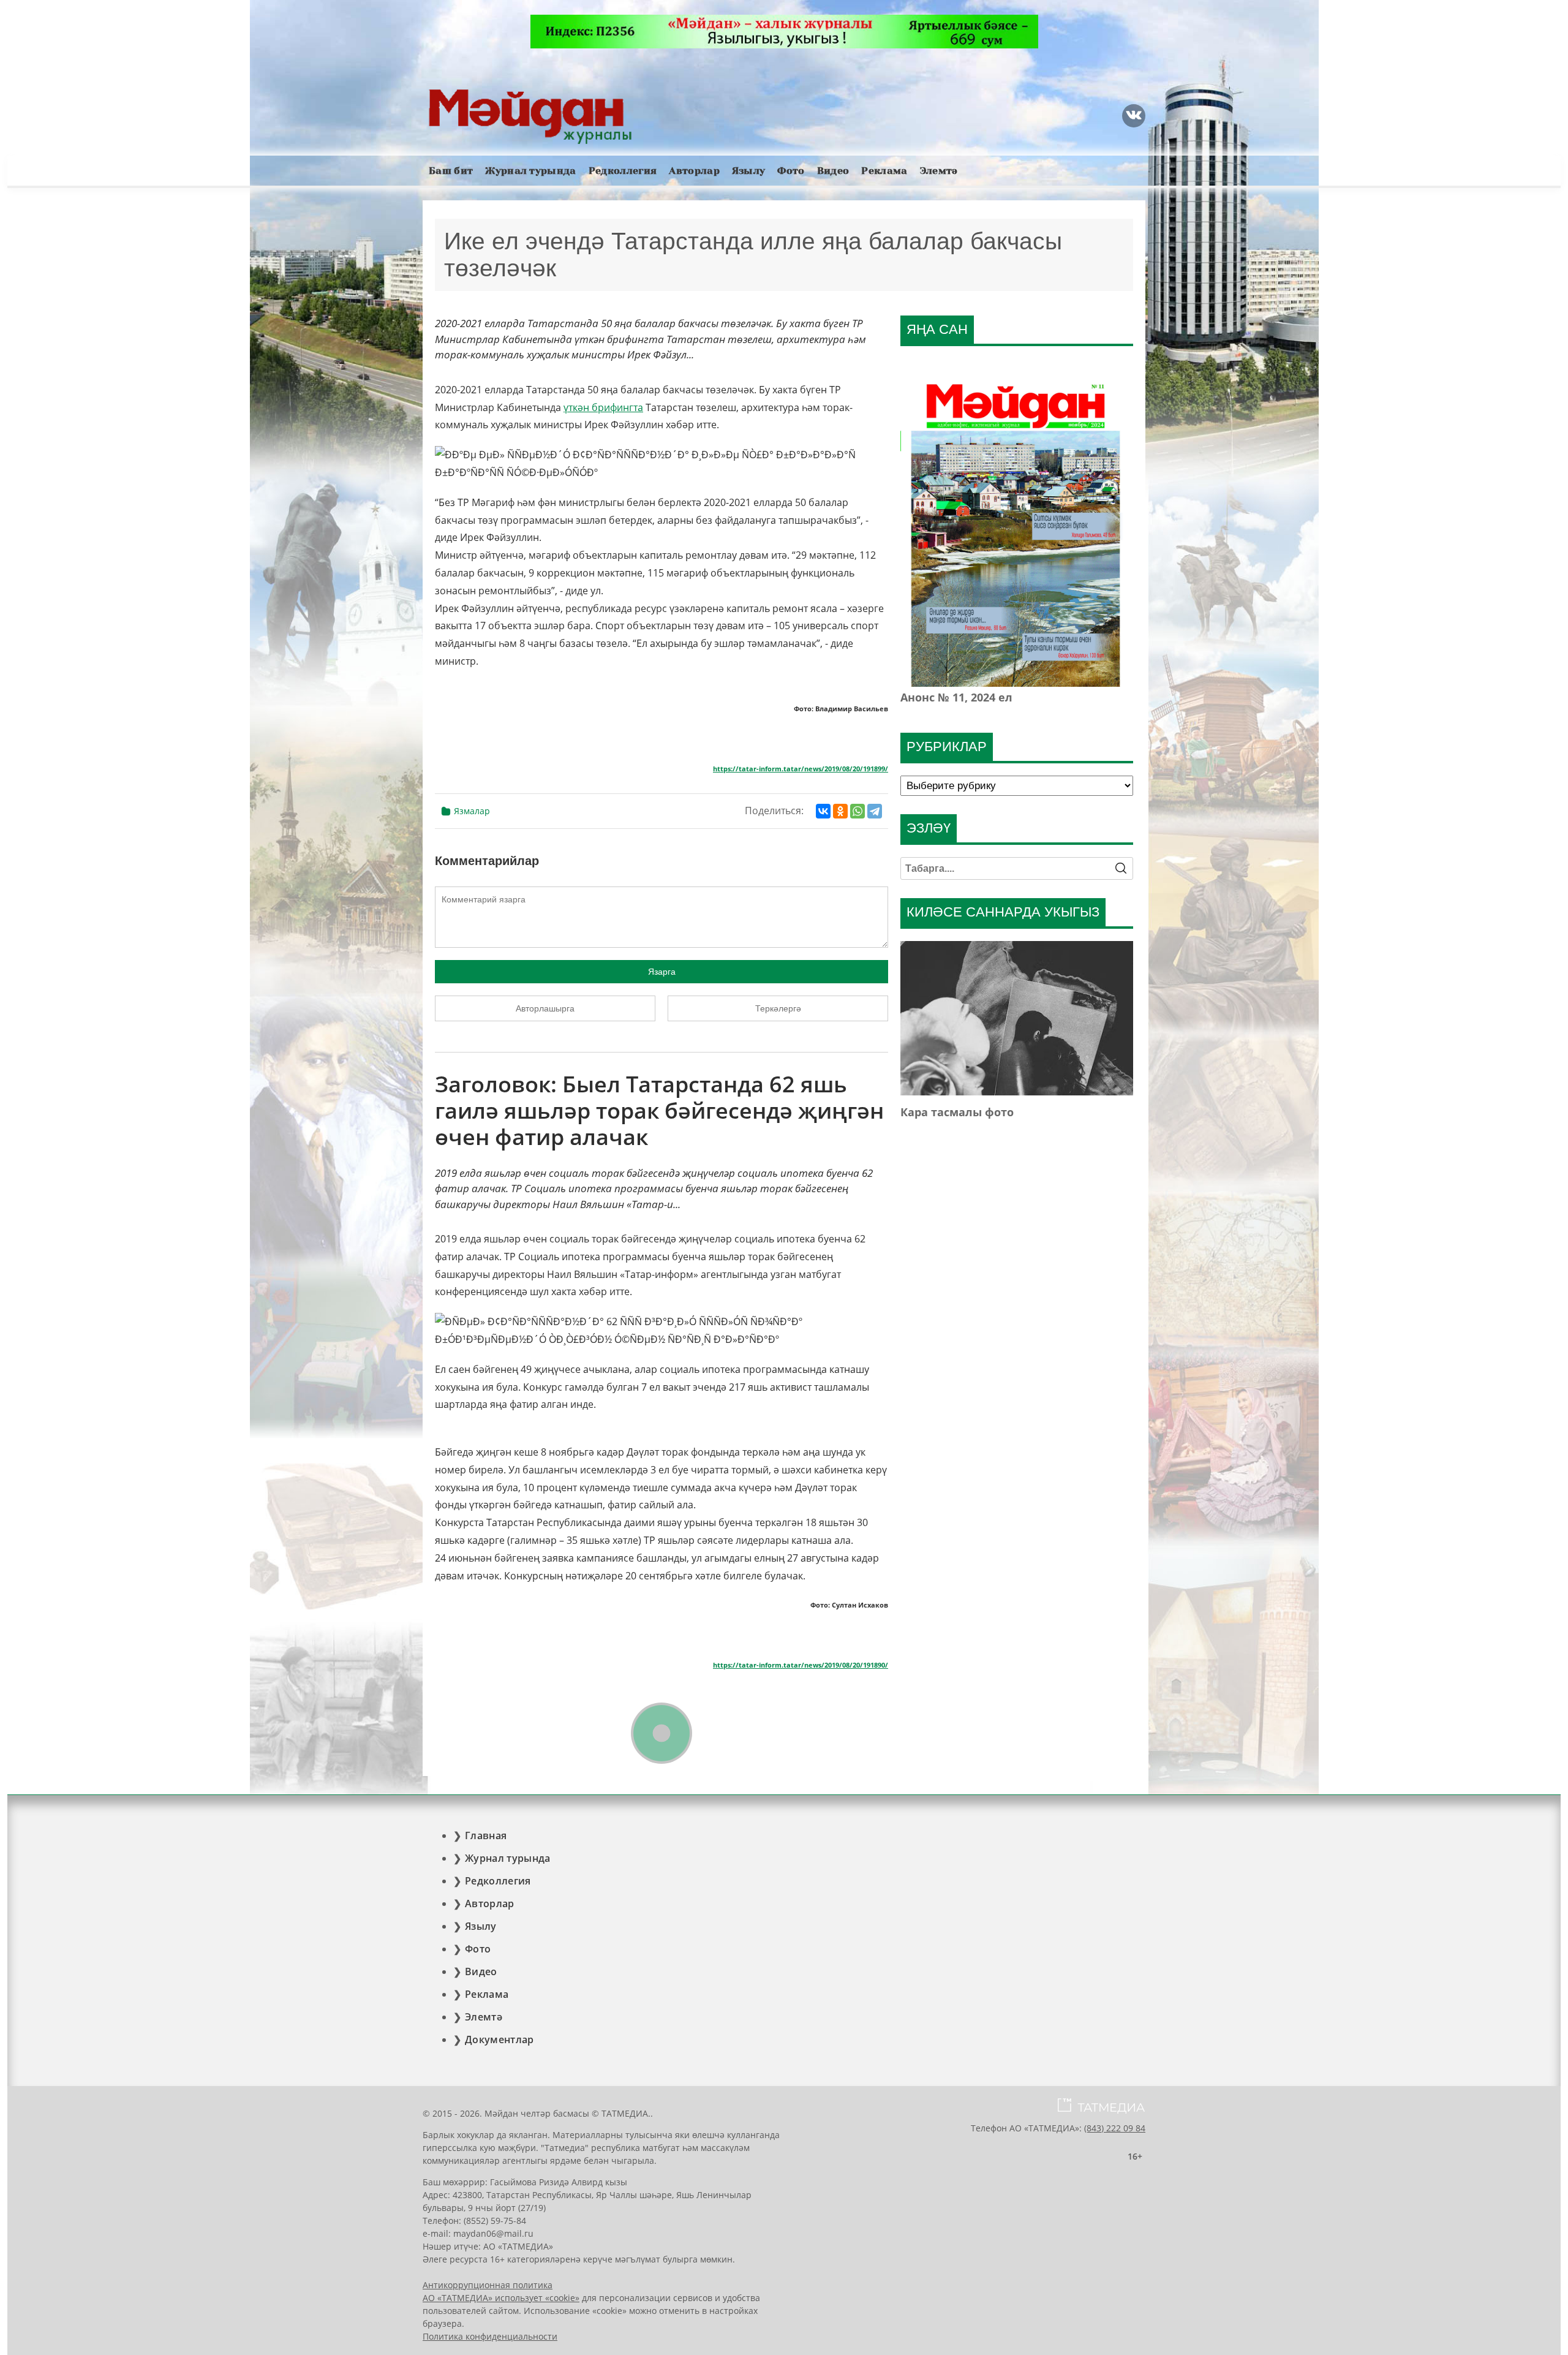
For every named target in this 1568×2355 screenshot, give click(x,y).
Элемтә (939, 171)
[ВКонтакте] (823, 811)
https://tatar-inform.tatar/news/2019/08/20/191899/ (801, 769)
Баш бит (451, 171)
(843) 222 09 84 (1115, 2128)
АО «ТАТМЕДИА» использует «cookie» (501, 2298)
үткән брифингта (603, 407)
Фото (791, 171)
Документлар (499, 2039)
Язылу (749, 171)
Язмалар (472, 811)
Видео (833, 171)
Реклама (884, 171)
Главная (486, 1835)
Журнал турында (530, 171)
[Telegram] (875, 811)
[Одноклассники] (840, 811)
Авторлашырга (545, 1008)
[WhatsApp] (858, 811)
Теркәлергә (778, 1008)
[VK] (1134, 116)
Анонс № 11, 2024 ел (956, 697)
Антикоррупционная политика (488, 2285)
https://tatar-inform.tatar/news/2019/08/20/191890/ (801, 1665)
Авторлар (694, 171)
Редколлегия (623, 171)
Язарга (662, 972)
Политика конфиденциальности (490, 2336)
